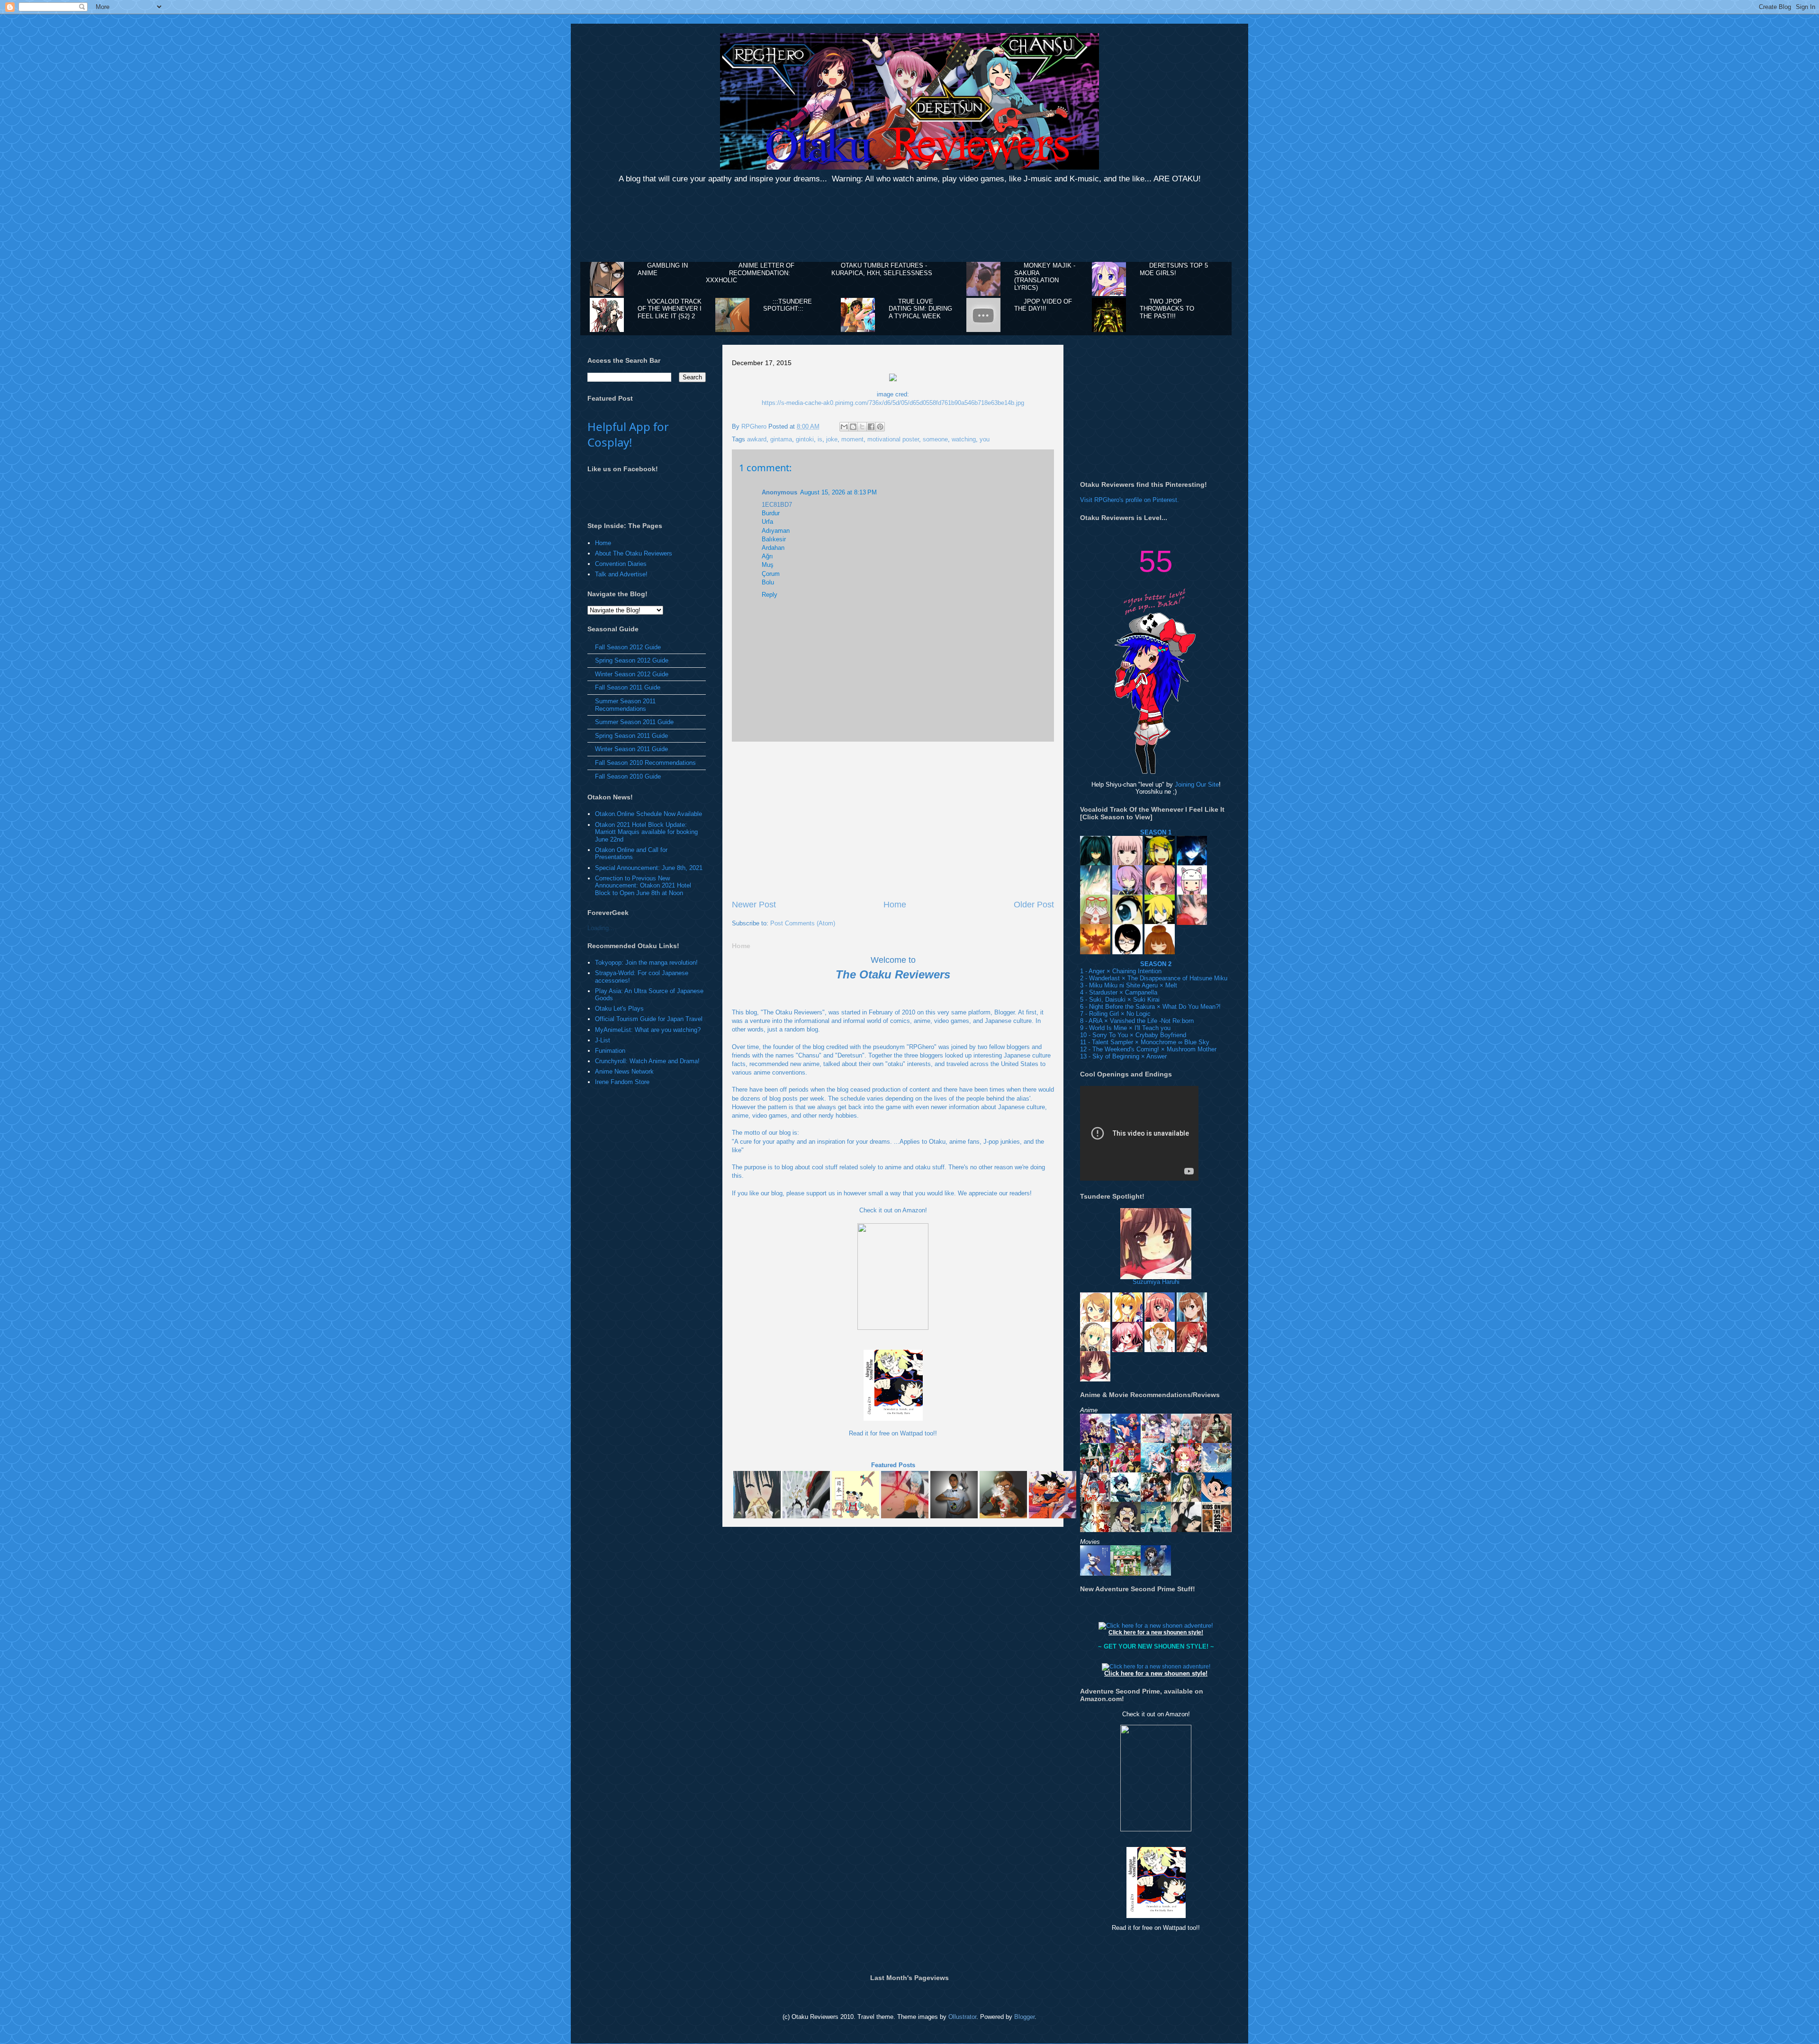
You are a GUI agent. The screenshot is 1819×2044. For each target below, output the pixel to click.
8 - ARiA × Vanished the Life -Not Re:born (1137, 1021)
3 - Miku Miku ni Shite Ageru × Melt (1129, 985)
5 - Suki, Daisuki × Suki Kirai (1120, 1000)
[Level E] (1186, 1498)
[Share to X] (862, 427)
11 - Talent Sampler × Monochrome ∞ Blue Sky (1145, 1042)
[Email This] (844, 427)
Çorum (771, 574)
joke (832, 439)
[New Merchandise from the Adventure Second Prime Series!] (1156, 1626)
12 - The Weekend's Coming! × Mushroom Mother (1148, 1049)
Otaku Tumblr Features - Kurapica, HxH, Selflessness (882, 269)
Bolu (768, 582)
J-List (603, 1040)
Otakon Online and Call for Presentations (631, 854)
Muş (768, 565)
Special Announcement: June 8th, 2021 (649, 868)
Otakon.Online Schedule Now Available (648, 814)
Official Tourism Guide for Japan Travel (649, 1019)
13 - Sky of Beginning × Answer (1123, 1056)
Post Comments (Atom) (803, 923)
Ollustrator (962, 2017)
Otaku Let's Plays (619, 1009)
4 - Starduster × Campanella (1119, 992)
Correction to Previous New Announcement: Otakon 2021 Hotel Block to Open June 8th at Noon (643, 886)
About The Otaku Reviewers (634, 553)
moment (852, 439)
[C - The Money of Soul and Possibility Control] (1095, 1528)
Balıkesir (774, 539)
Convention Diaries (621, 564)
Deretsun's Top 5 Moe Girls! (1174, 269)
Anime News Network (624, 1071)
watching (964, 439)
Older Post (1034, 905)
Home (895, 905)
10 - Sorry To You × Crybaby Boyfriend (1133, 1035)
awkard (757, 439)
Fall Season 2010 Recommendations (645, 763)
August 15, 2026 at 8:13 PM (838, 492)
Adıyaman (776, 531)
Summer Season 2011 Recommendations (625, 705)
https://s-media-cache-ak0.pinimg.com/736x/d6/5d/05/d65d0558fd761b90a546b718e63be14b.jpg (893, 403)
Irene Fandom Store (622, 1082)
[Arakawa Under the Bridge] (1156, 1528)
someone (935, 439)
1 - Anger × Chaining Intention (1121, 971)
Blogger (1024, 2017)
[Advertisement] (909, 224)
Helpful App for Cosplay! (628, 434)
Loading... (601, 928)
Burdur (771, 513)
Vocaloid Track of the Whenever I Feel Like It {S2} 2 (670, 309)
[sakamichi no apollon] (1216, 1528)
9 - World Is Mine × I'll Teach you (1125, 1028)
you (985, 439)
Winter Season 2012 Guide (632, 674)
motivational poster (893, 439)
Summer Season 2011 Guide (634, 722)
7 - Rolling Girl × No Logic (1115, 1014)
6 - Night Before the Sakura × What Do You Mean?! (1150, 1007)
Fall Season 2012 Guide (628, 647)
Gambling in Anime (663, 269)
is (820, 439)
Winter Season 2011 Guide (631, 749)
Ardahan (773, 548)
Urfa (767, 522)
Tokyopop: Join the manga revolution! (646, 963)
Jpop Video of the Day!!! (1043, 305)
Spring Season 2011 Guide (631, 736)
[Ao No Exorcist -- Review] (1126, 1528)
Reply (770, 595)
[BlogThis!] (853, 427)
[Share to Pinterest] (880, 427)
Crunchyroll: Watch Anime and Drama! (647, 1061)
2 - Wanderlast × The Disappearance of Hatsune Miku (1154, 978)
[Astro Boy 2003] (1216, 1498)
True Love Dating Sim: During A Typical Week (920, 309)
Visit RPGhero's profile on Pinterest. (1130, 500)
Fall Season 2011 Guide (628, 687)
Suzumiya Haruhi (1156, 1282)
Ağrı (767, 556)
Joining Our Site (1197, 784)
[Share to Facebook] (871, 427)
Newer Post (754, 905)
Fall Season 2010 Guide (628, 776)
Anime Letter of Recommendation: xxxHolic (750, 273)
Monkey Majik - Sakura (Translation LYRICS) (1045, 277)
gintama (781, 439)
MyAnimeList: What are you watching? (648, 1030)
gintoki (805, 439)
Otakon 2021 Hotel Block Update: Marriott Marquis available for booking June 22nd (646, 832)
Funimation (610, 1051)
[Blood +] (1186, 1528)
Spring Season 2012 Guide (632, 660)
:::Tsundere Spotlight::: (788, 305)
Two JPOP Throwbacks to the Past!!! (1167, 309)
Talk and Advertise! (621, 574)
